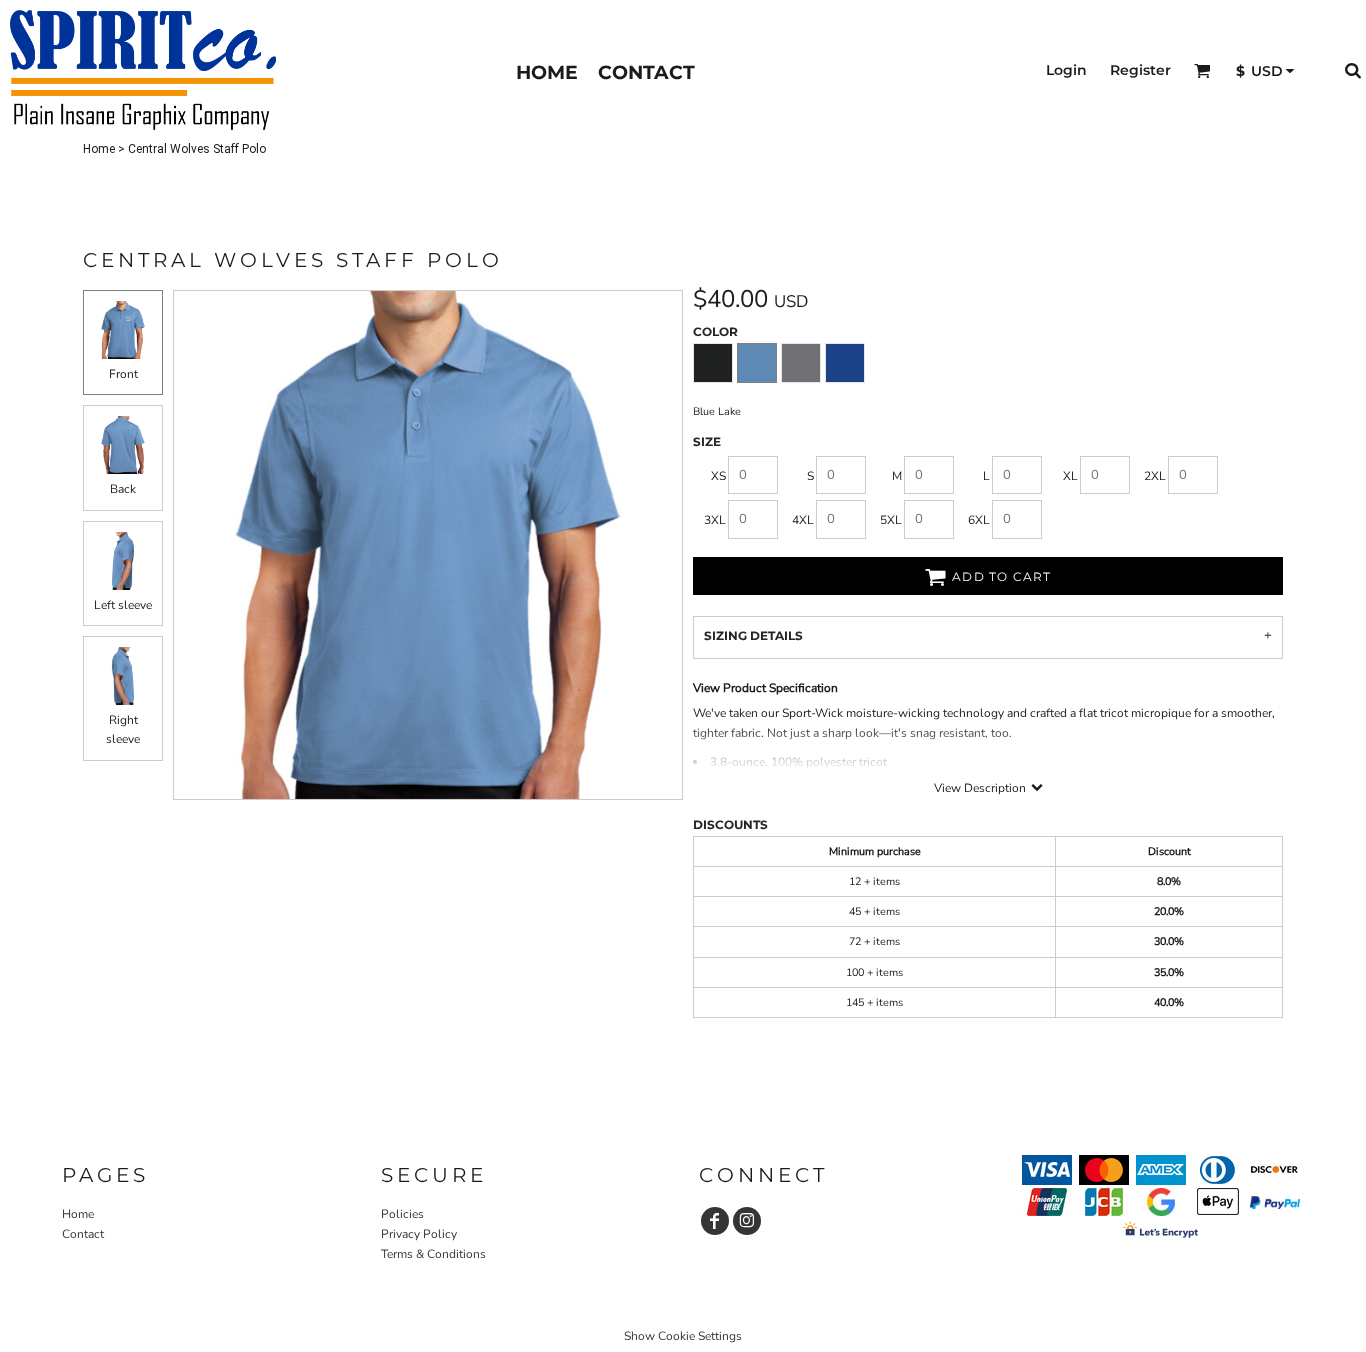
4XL (803, 520)
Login (1066, 70)
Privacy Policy (419, 1234)
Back (123, 489)
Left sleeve (123, 605)
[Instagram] (747, 1221)
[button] (1202, 70)
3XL (715, 520)
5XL (891, 520)
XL (1070, 476)
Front (123, 374)
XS (718, 476)
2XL (1155, 476)
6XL (979, 520)
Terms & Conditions (433, 1254)
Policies (402, 1214)
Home (99, 149)
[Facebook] (715, 1221)
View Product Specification (765, 688)
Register (1140, 70)
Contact (83, 1234)
